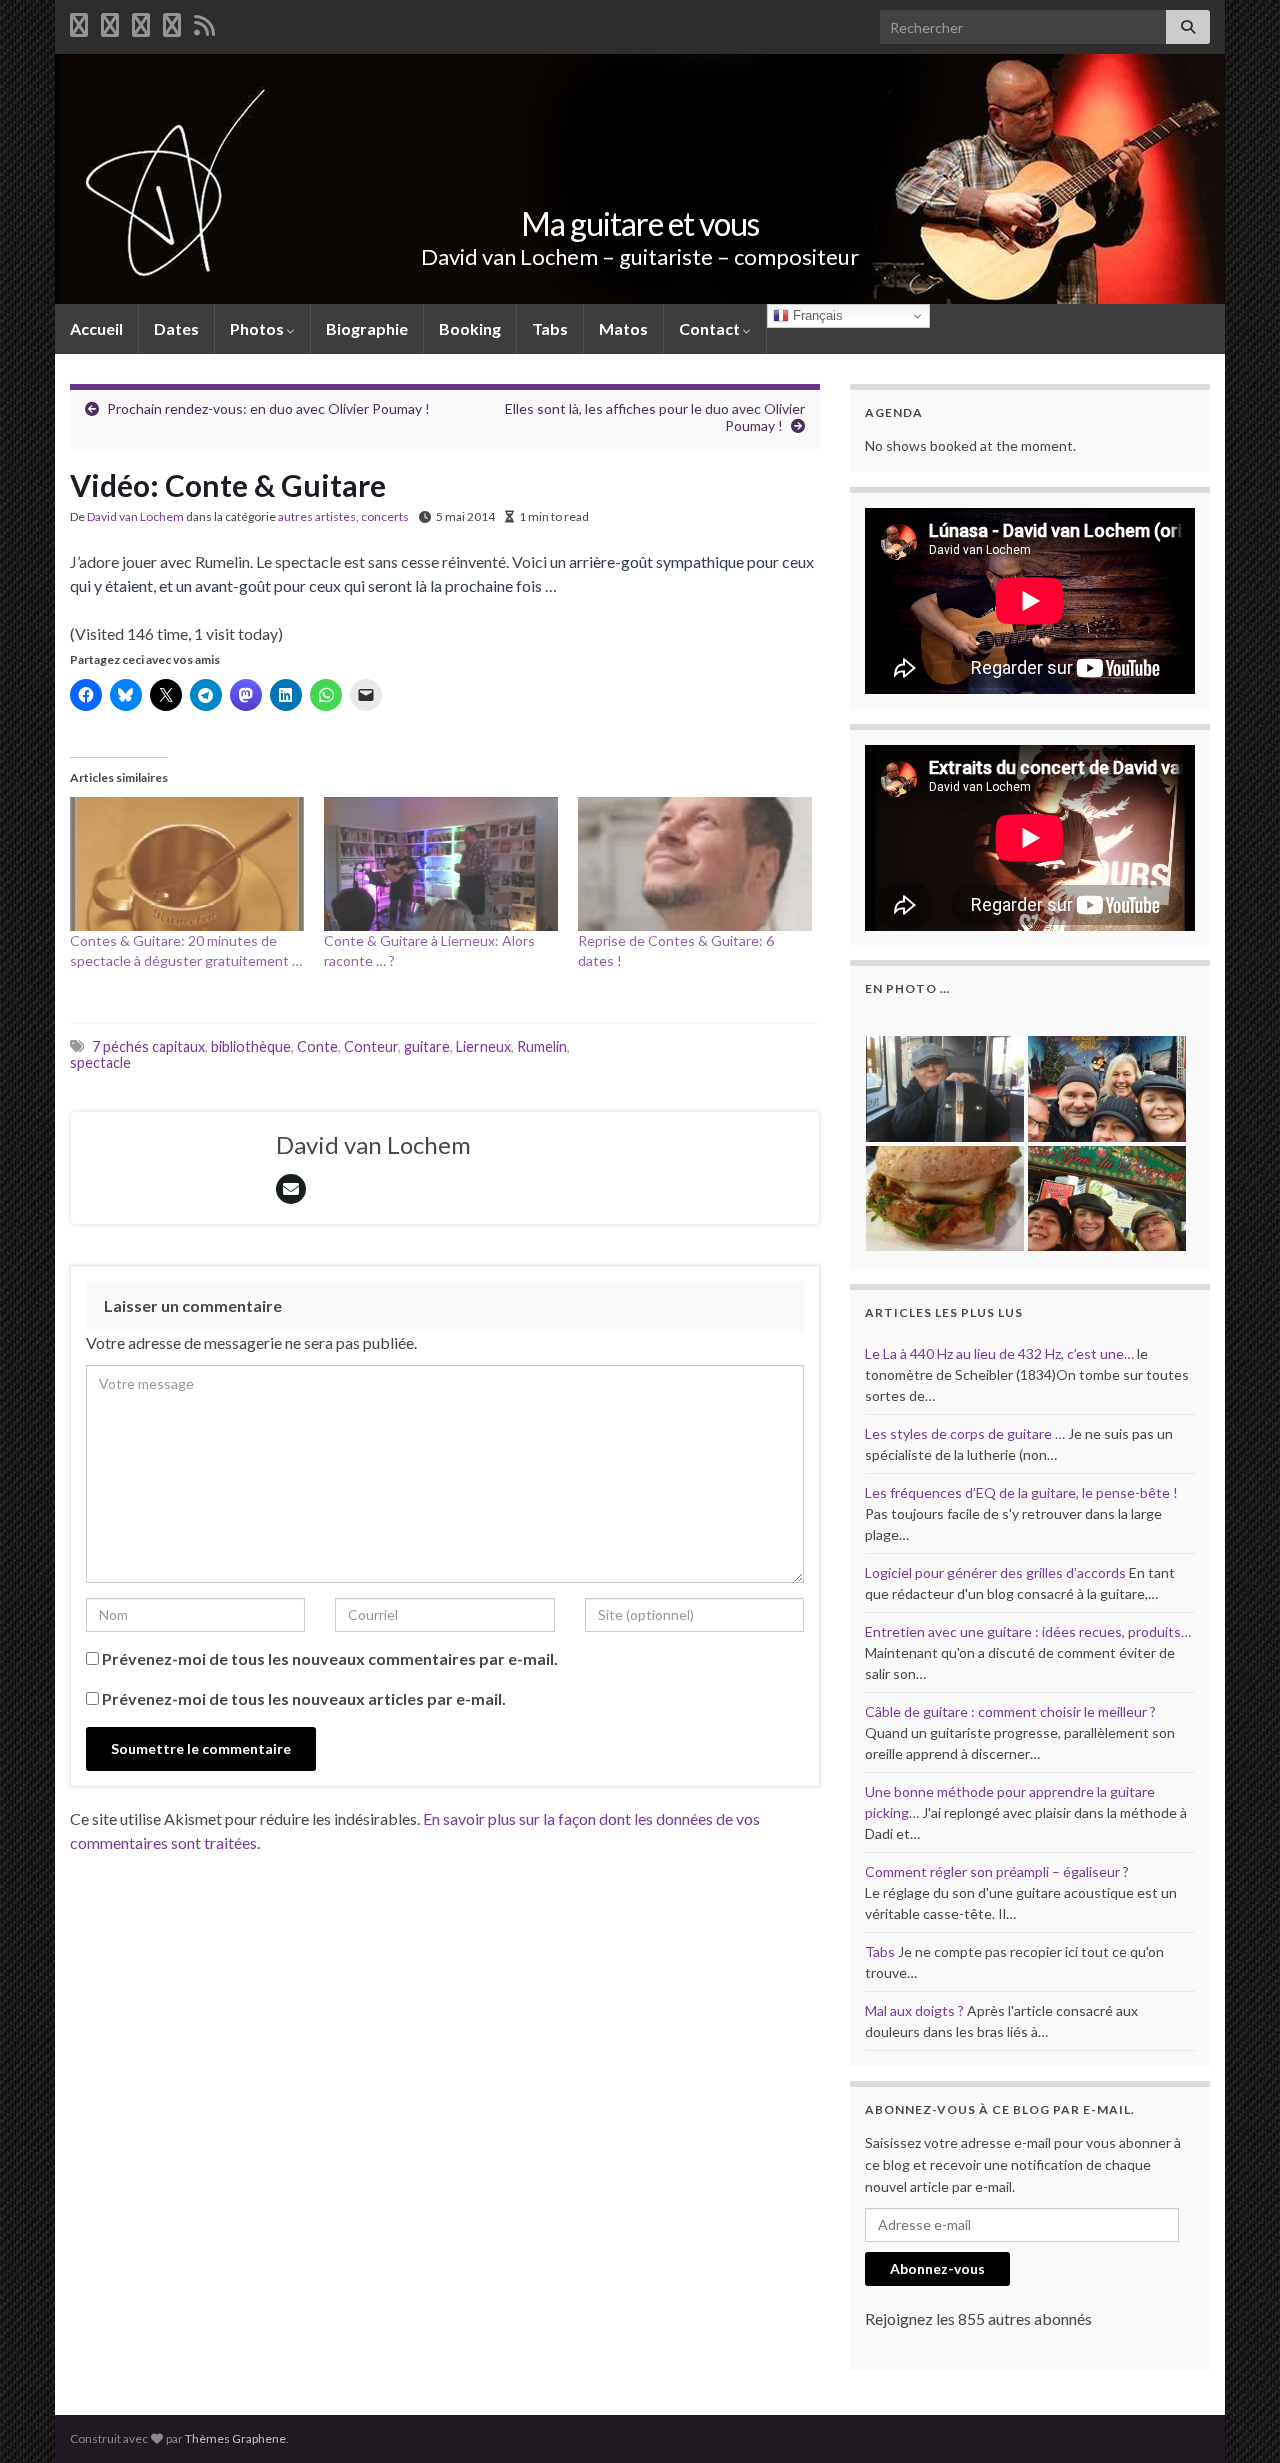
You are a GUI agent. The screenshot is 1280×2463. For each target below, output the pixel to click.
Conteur (371, 1046)
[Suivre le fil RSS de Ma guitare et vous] (204, 21)
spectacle (100, 1062)
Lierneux (483, 1046)
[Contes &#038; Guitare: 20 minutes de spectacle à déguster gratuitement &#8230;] (187, 864)
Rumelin (542, 1046)
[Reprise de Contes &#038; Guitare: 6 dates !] (695, 864)
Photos (258, 328)
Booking (470, 328)
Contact (711, 328)
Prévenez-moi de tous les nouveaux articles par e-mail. (304, 1698)
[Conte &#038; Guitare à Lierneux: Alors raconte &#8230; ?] (441, 864)
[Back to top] (1235, 2418)
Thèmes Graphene (235, 2438)
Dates (176, 328)
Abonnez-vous (937, 2268)
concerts (385, 516)
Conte (317, 1046)
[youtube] (141, 21)
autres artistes (317, 516)
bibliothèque (251, 1046)
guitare (427, 1046)
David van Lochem (135, 516)
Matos (623, 328)
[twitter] (110, 21)
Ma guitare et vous (640, 223)
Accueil (96, 328)
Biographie (367, 328)
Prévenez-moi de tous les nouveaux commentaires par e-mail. (330, 1658)
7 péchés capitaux (148, 1046)
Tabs (550, 328)
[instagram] (172, 21)
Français (816, 315)
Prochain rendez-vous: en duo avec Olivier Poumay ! (268, 408)
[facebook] (79, 21)
